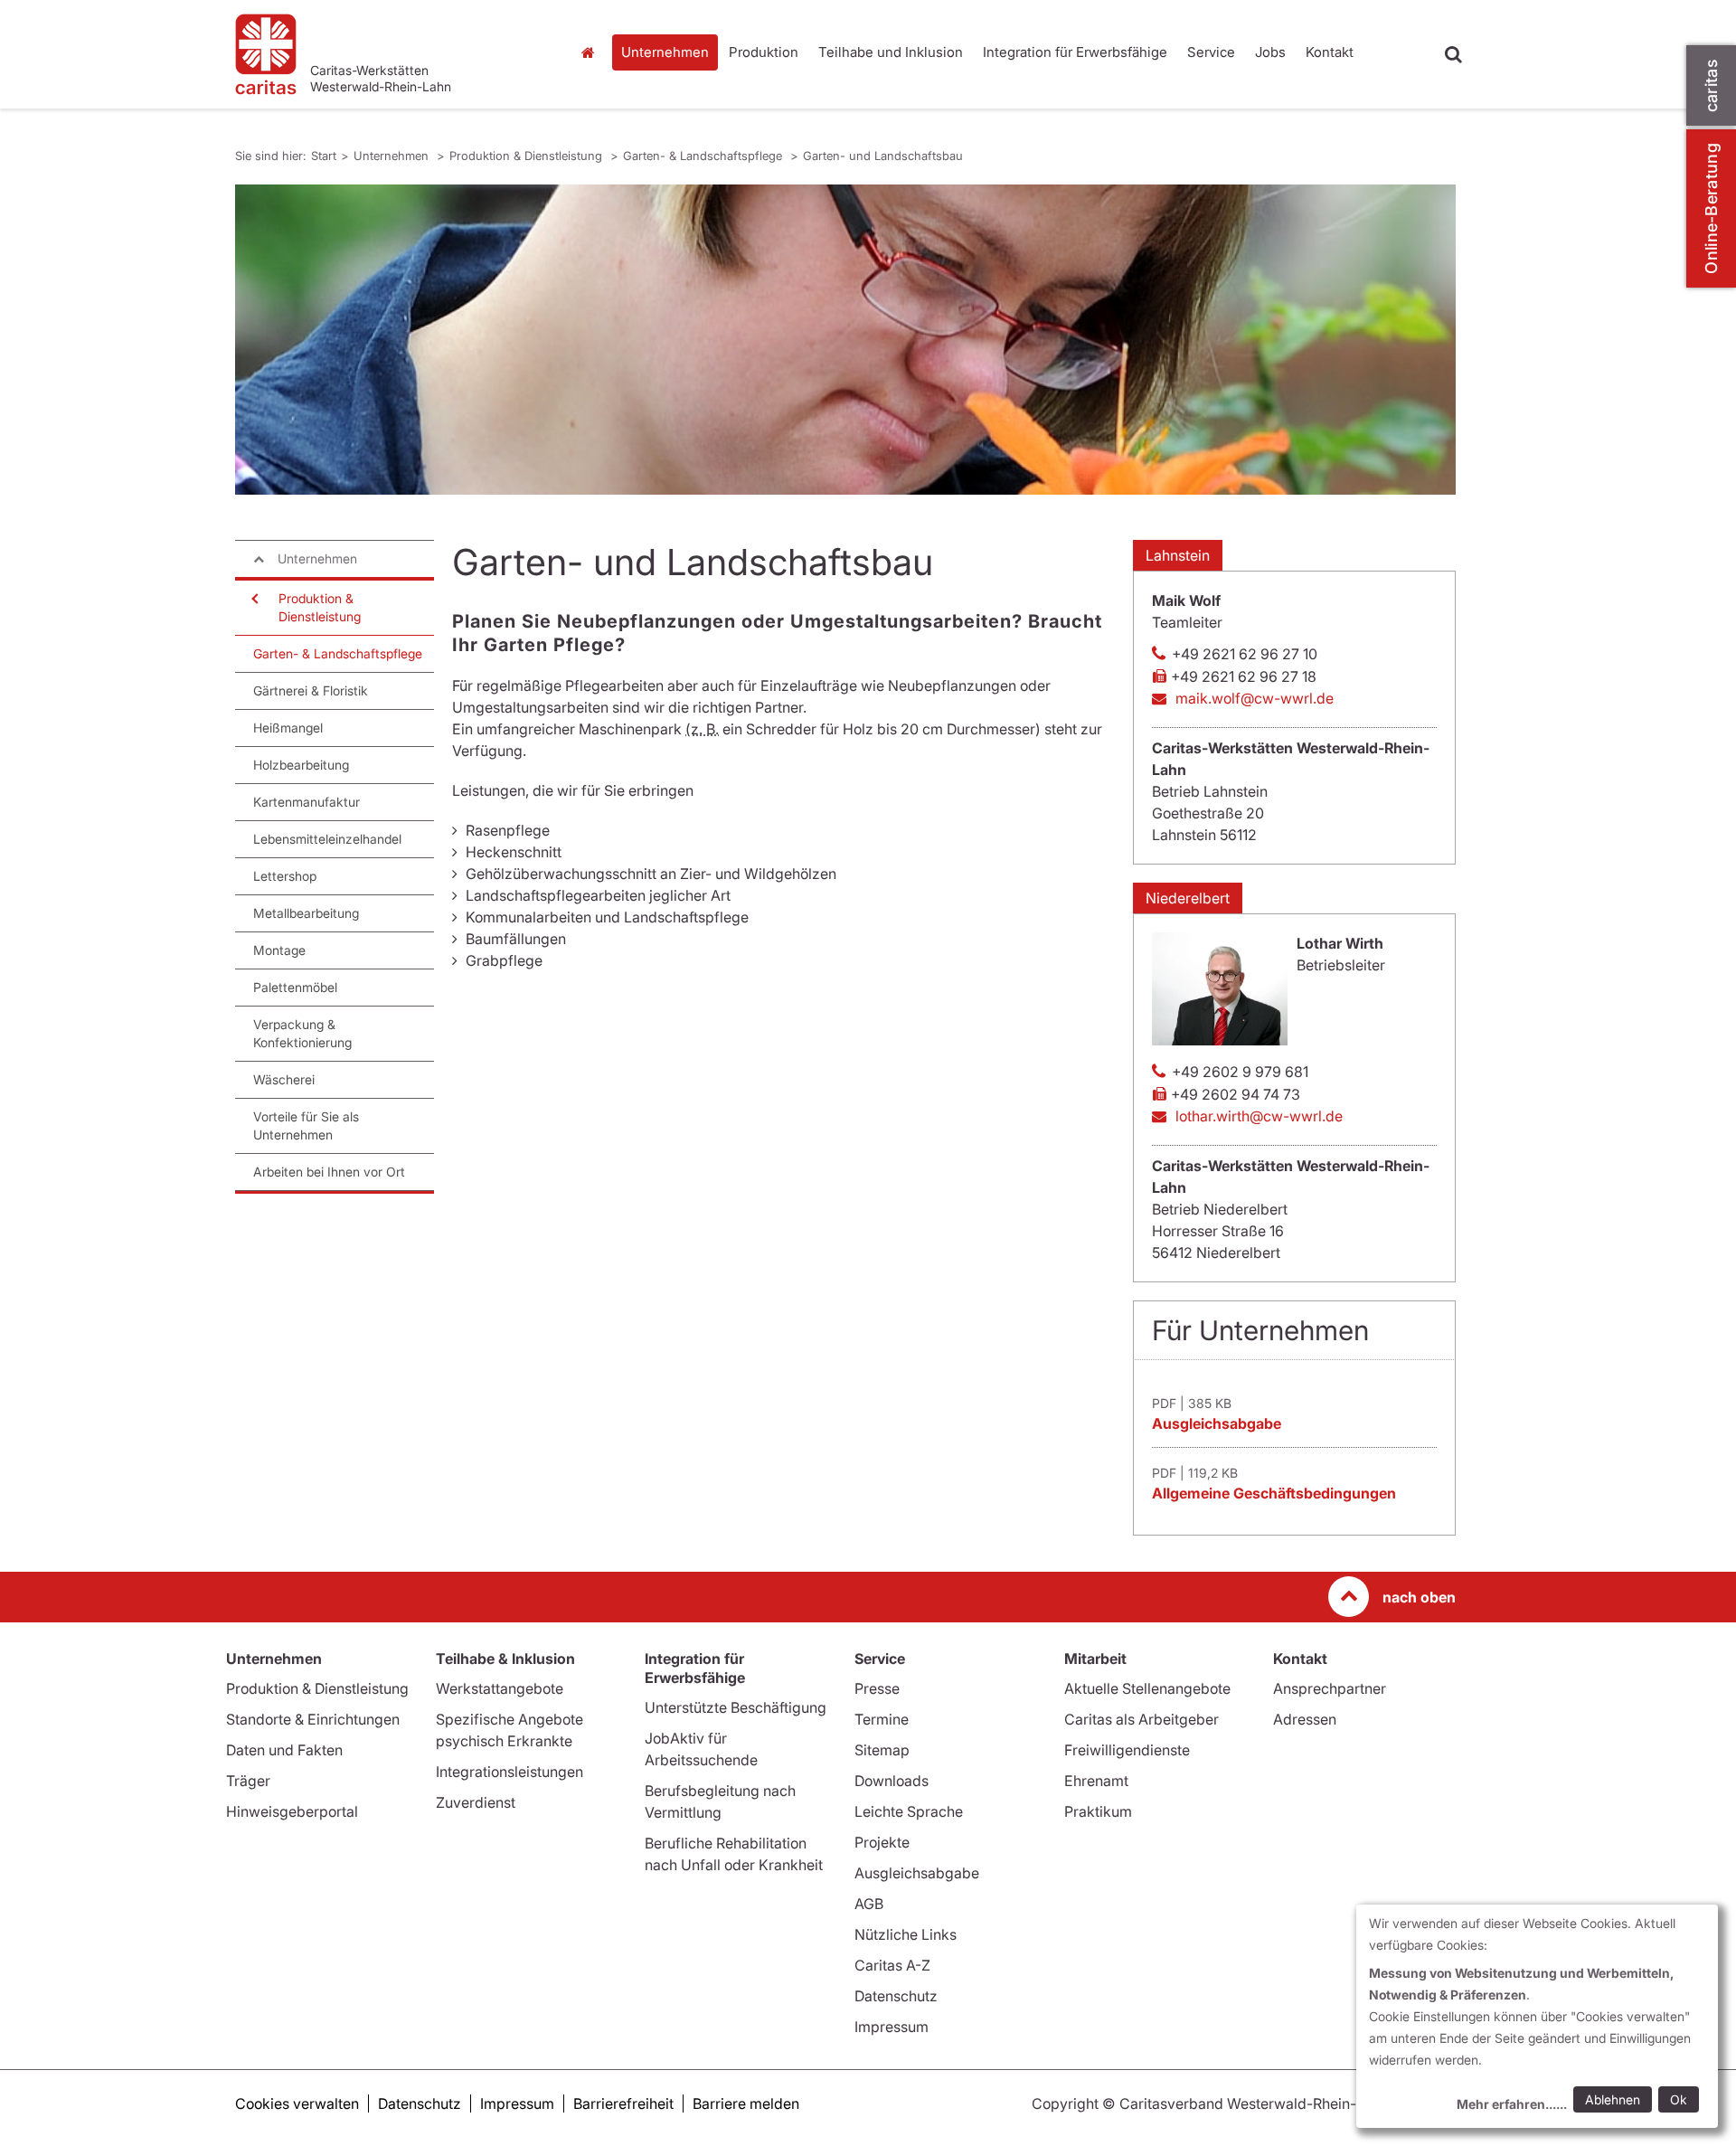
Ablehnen (1613, 2099)
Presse (877, 1688)
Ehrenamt (1096, 1781)
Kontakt (1330, 52)
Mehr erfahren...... (1512, 2104)
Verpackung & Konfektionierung (302, 1033)
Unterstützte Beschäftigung (736, 1707)
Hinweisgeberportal (292, 1811)
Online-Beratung (1711, 208)
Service (1211, 52)
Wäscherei (284, 1079)
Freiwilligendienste (1127, 1750)
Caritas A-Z (892, 1965)
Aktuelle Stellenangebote (1147, 1688)
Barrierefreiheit (623, 2103)
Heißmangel (288, 728)
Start (590, 52)
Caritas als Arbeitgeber (1142, 1719)
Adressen (1305, 1719)
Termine (882, 1719)
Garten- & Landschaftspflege (704, 156)
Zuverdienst (476, 1802)
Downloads (892, 1781)
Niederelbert (1188, 898)
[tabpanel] (845, 340)
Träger (248, 1781)
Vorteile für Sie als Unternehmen (306, 1125)
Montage (279, 950)
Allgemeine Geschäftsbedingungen (1274, 1493)
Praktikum (1098, 1811)
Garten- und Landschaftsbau (883, 156)
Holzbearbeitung (301, 765)
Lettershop (285, 876)
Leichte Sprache (909, 1811)
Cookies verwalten (297, 2103)
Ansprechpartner (1330, 1688)
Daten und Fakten (284, 1750)
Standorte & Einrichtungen (313, 1719)
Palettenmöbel (295, 987)
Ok (1679, 2099)
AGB (869, 1904)
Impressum (892, 2027)
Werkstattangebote (500, 1688)
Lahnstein (1178, 555)
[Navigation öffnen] (253, 599)
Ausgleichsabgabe (1217, 1423)
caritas (1711, 85)
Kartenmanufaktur (307, 802)
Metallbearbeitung (306, 913)
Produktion (764, 52)
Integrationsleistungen (509, 1772)
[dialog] (1537, 2016)
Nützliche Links (906, 1934)
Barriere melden (746, 2103)
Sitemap (882, 1750)
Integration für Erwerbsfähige (1075, 52)
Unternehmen (665, 52)
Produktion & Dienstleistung (528, 156)
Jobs (1270, 52)
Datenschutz (896, 1996)
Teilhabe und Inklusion (891, 52)
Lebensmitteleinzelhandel (327, 839)
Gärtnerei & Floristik (311, 690)
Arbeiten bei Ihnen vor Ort (329, 1172)
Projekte (882, 1842)
